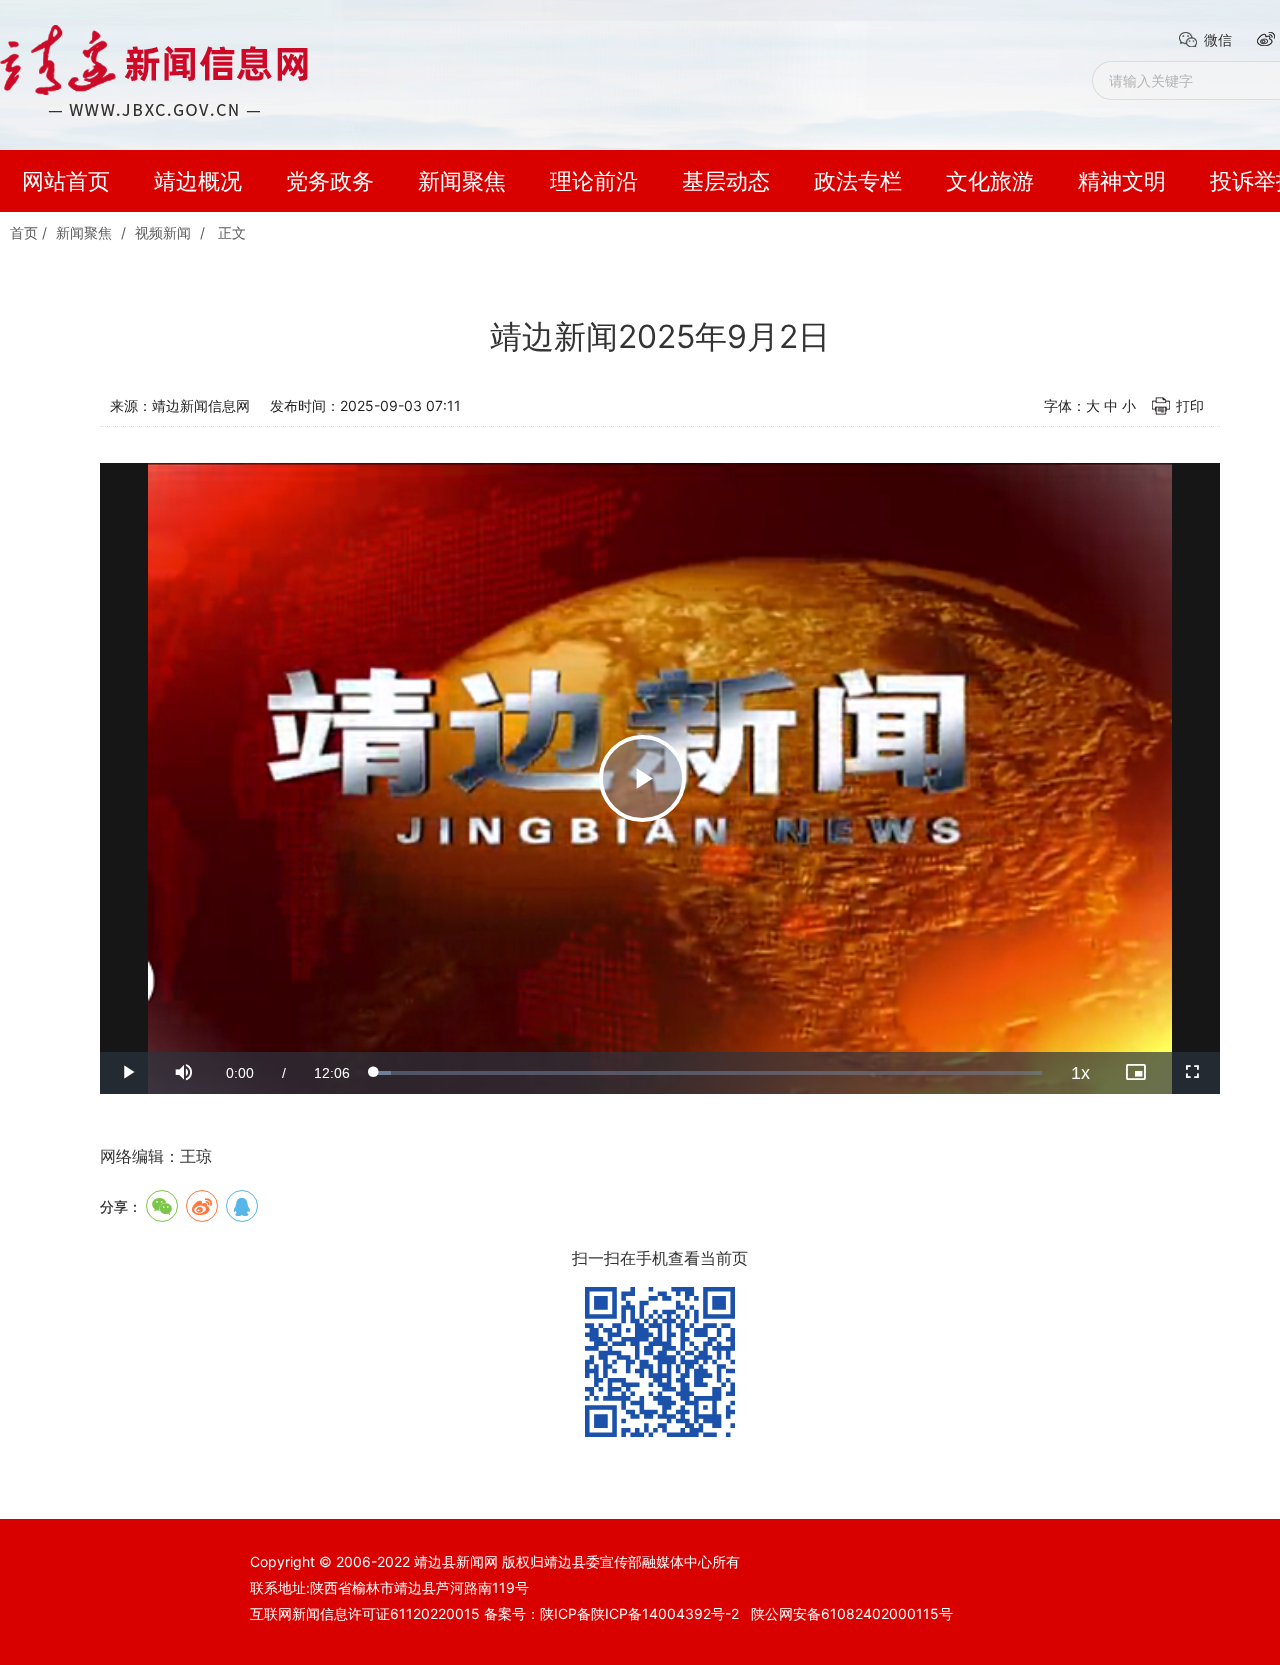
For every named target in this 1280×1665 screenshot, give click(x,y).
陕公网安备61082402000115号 (852, 1613)
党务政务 (330, 181)
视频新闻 (163, 232)
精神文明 (1122, 181)
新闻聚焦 (462, 181)
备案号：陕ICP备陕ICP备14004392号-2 (611, 1613)
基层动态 (726, 181)
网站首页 (66, 181)
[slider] (708, 1073)
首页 (24, 232)
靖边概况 (198, 181)
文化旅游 (990, 181)
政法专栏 (858, 181)
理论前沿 (594, 181)
